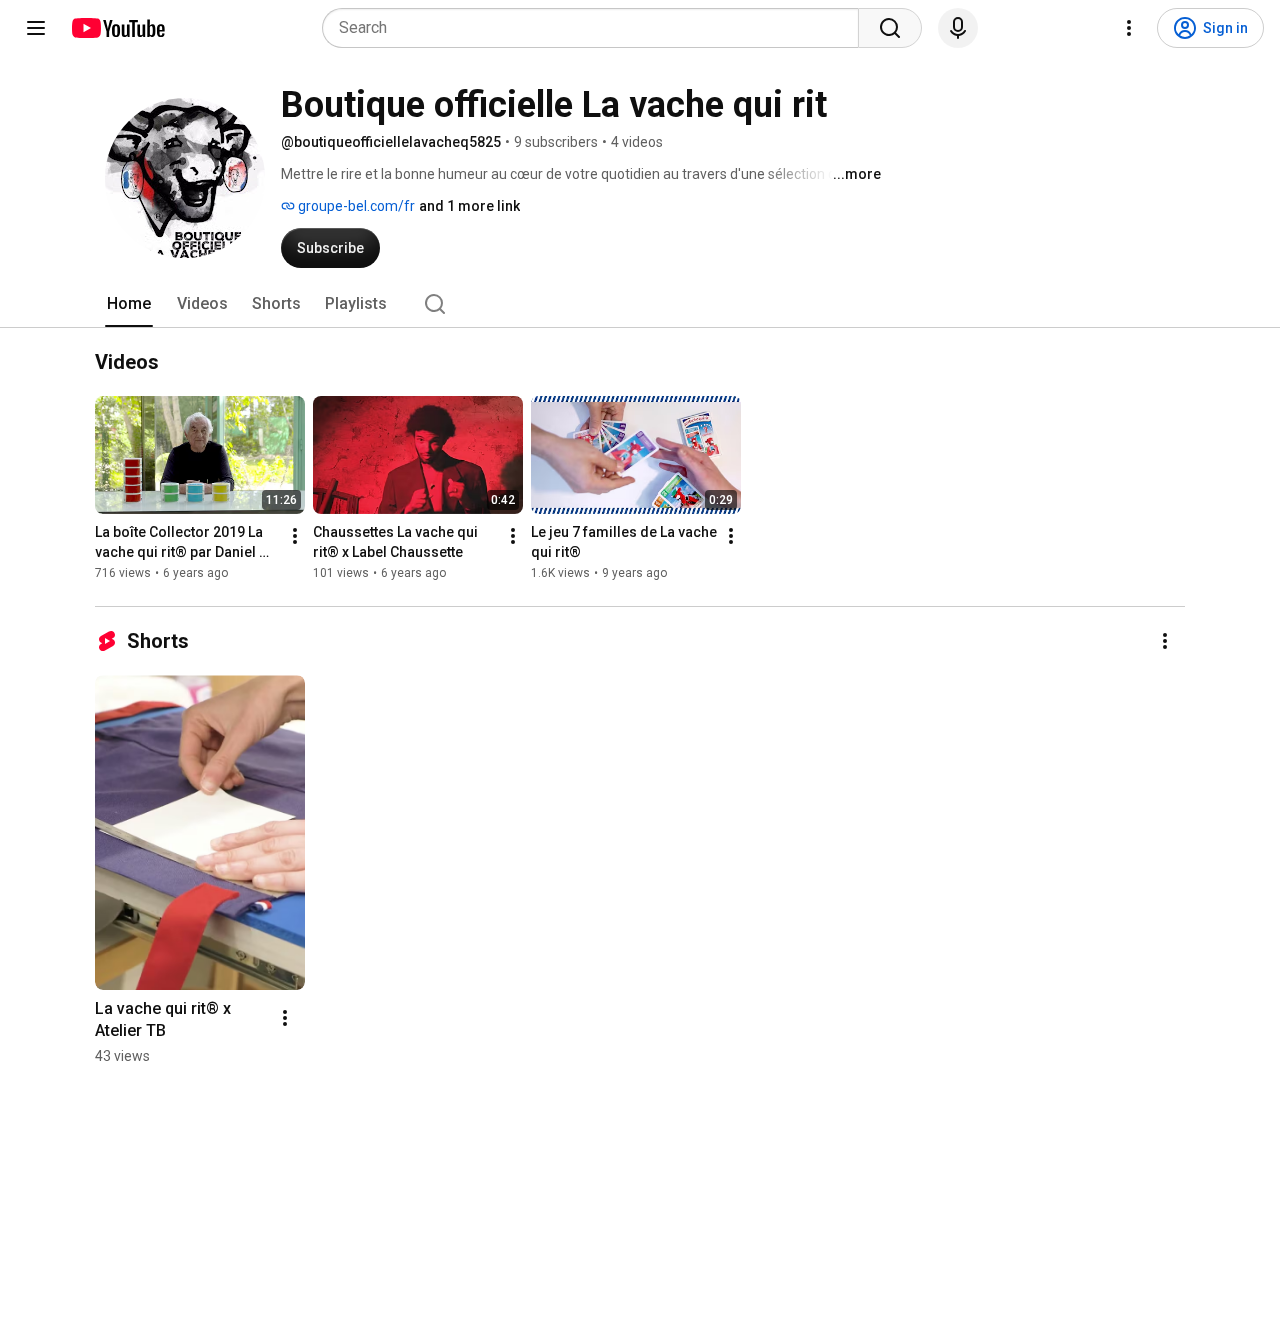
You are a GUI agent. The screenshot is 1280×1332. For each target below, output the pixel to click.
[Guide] (36, 28)
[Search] (890, 28)
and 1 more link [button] (469, 206)
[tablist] (640, 304)
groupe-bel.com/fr (355, 206)
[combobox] (596, 28)
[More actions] (295, 536)
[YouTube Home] (117, 28)
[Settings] (1129, 28)
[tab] (129, 304)
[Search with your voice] (958, 28)
